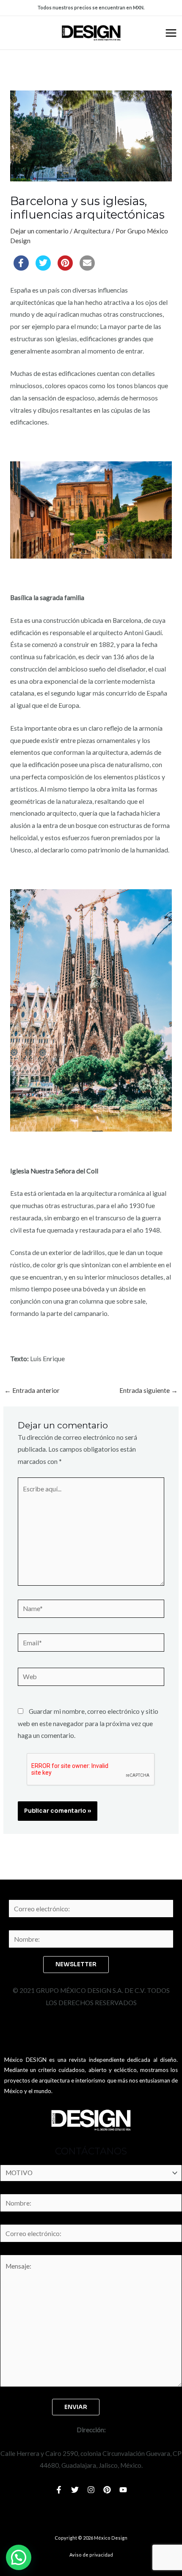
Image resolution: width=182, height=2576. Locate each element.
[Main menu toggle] (171, 33)
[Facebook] (59, 2490)
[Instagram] (91, 2490)
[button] (19, 2557)
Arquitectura (92, 231)
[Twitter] (75, 2490)
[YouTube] (123, 2490)
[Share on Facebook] (21, 268)
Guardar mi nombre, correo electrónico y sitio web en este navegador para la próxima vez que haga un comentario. (88, 1724)
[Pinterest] (107, 2490)
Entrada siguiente (149, 1391)
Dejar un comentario (39, 231)
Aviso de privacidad (91, 2555)
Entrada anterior (32, 1391)
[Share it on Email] (87, 268)
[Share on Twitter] (43, 268)
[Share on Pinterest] (65, 268)
